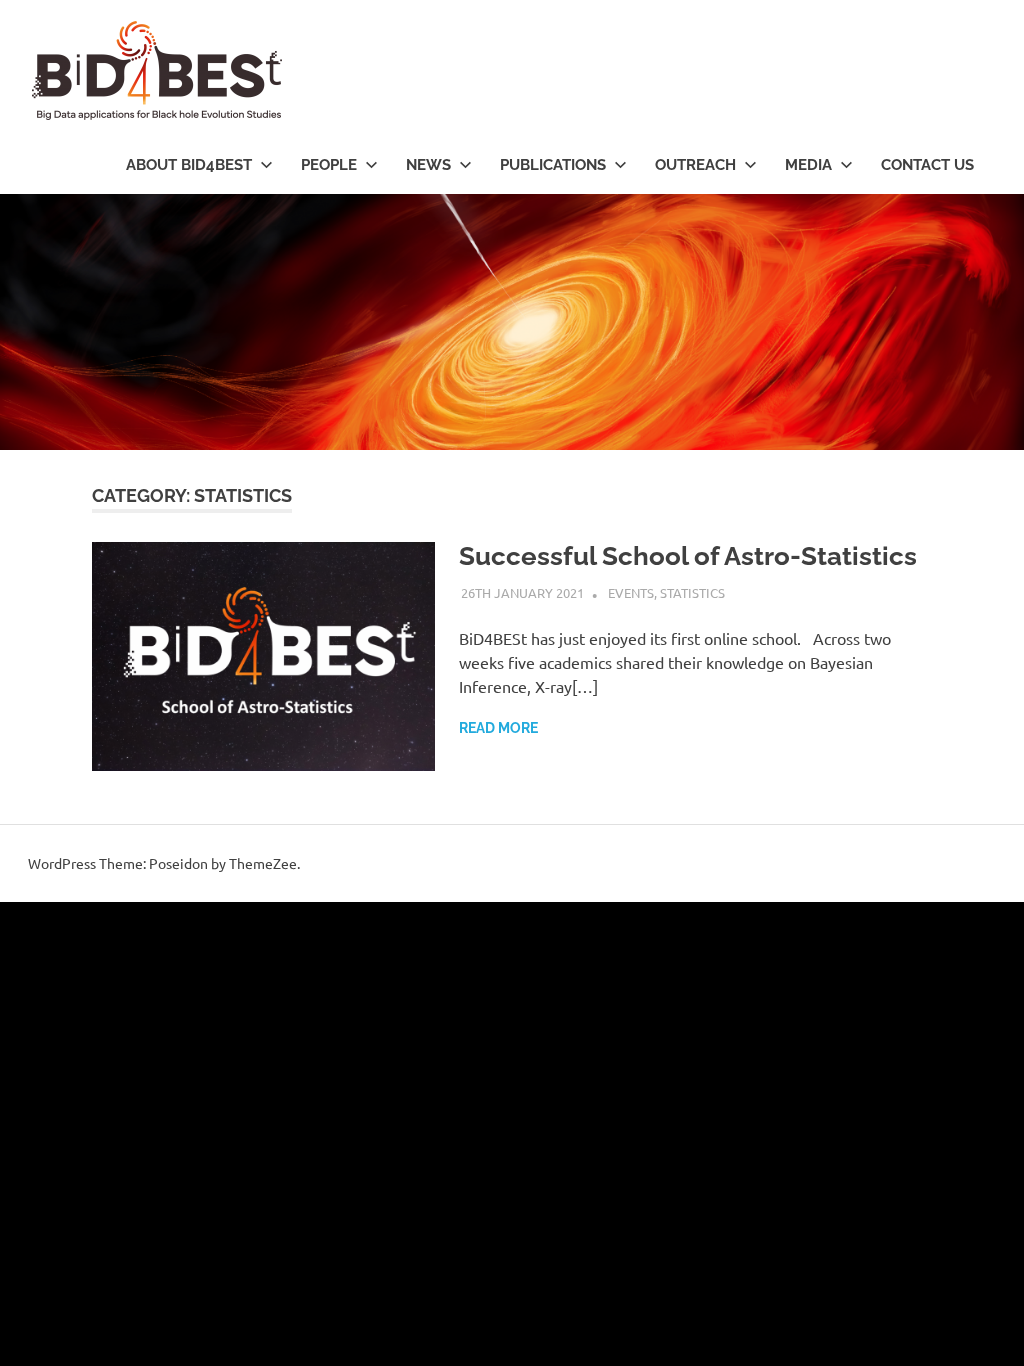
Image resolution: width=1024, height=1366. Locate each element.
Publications (553, 165)
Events (631, 592)
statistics (692, 592)
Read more (498, 728)
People (329, 165)
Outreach (695, 165)
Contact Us (927, 165)
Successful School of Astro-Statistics (688, 556)
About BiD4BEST (189, 165)
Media (808, 165)
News (428, 165)
